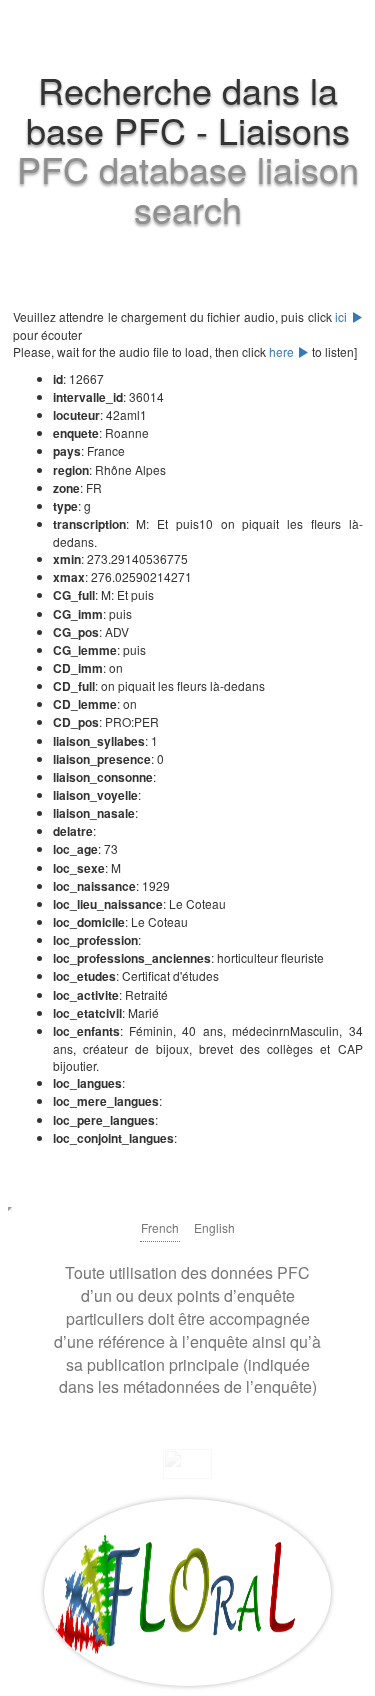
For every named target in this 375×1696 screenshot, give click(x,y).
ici (343, 316)
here (283, 351)
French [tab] (160, 1227)
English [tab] (214, 1227)
